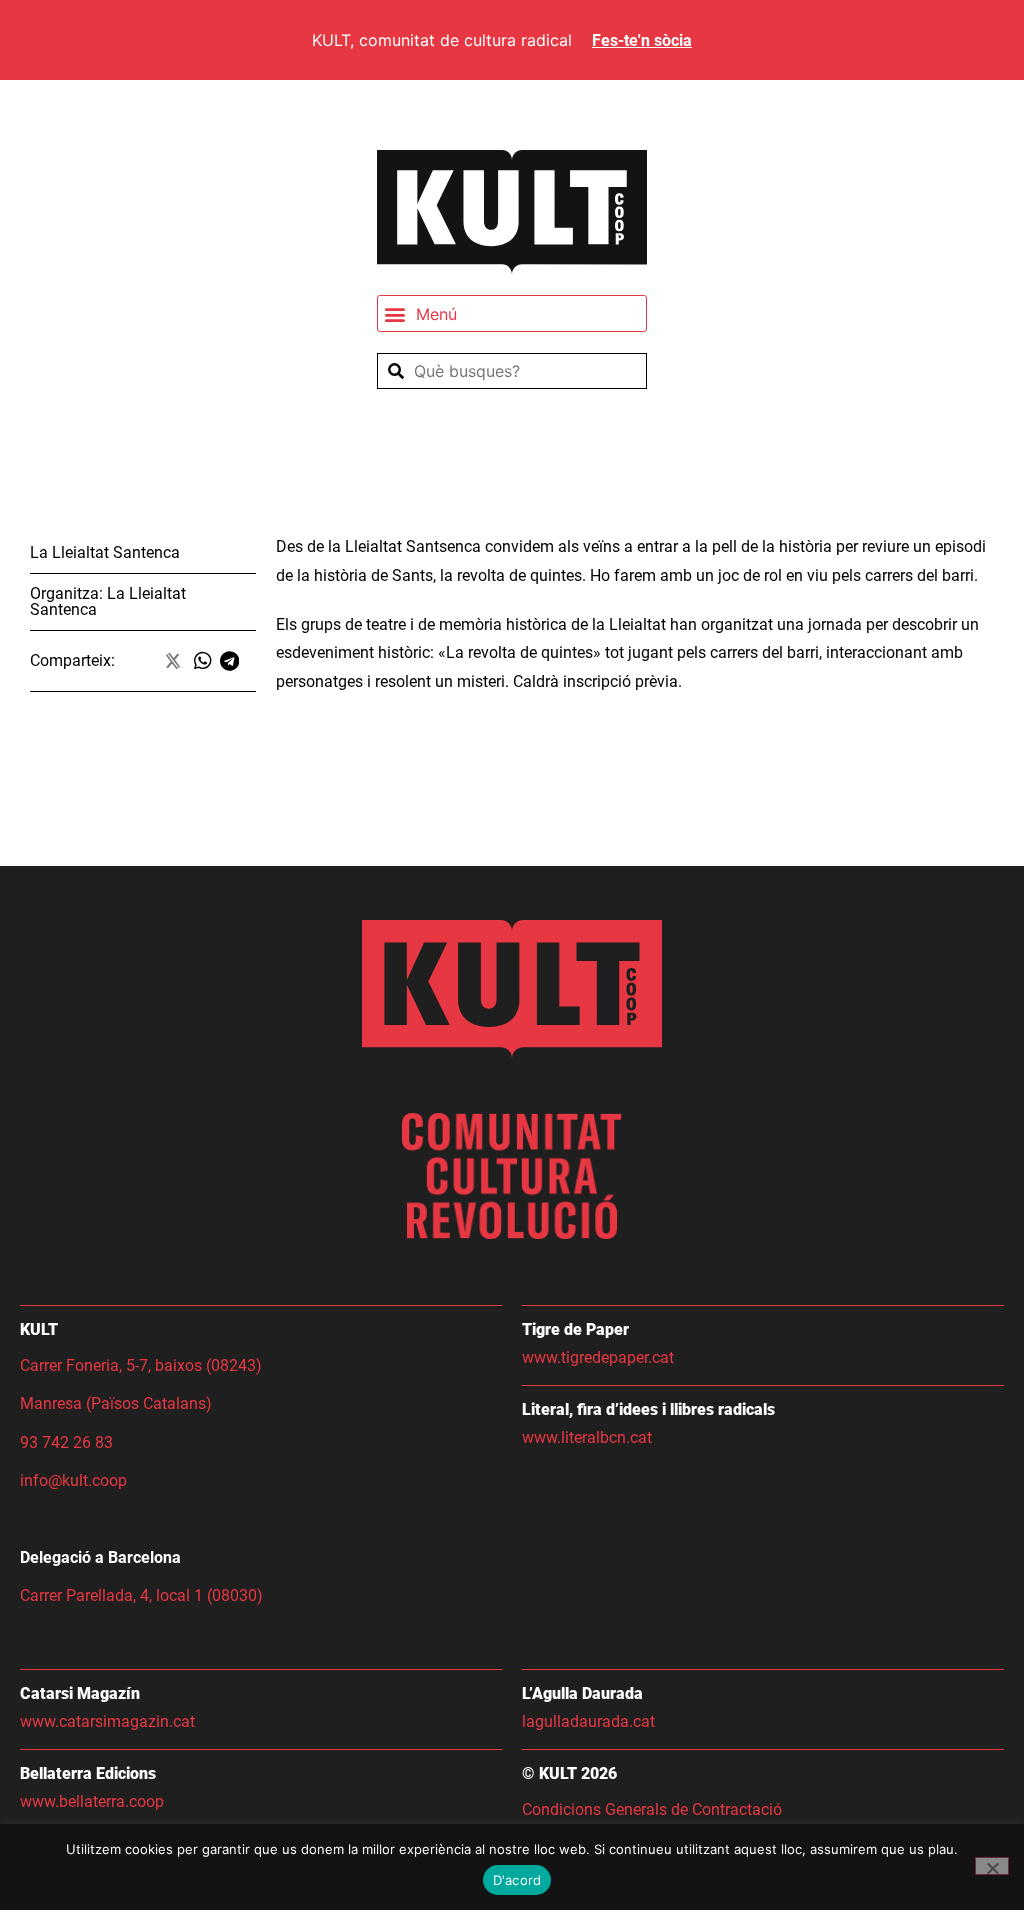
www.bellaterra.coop (92, 1801)
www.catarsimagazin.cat (107, 1721)
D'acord (517, 1880)
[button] (512, 313)
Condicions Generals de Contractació (654, 1809)
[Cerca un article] (512, 371)
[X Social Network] (174, 661)
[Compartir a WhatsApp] (207, 661)
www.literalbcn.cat (587, 1437)
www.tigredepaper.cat (598, 1357)
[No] (992, 1866)
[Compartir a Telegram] (233, 661)
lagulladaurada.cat (588, 1721)
